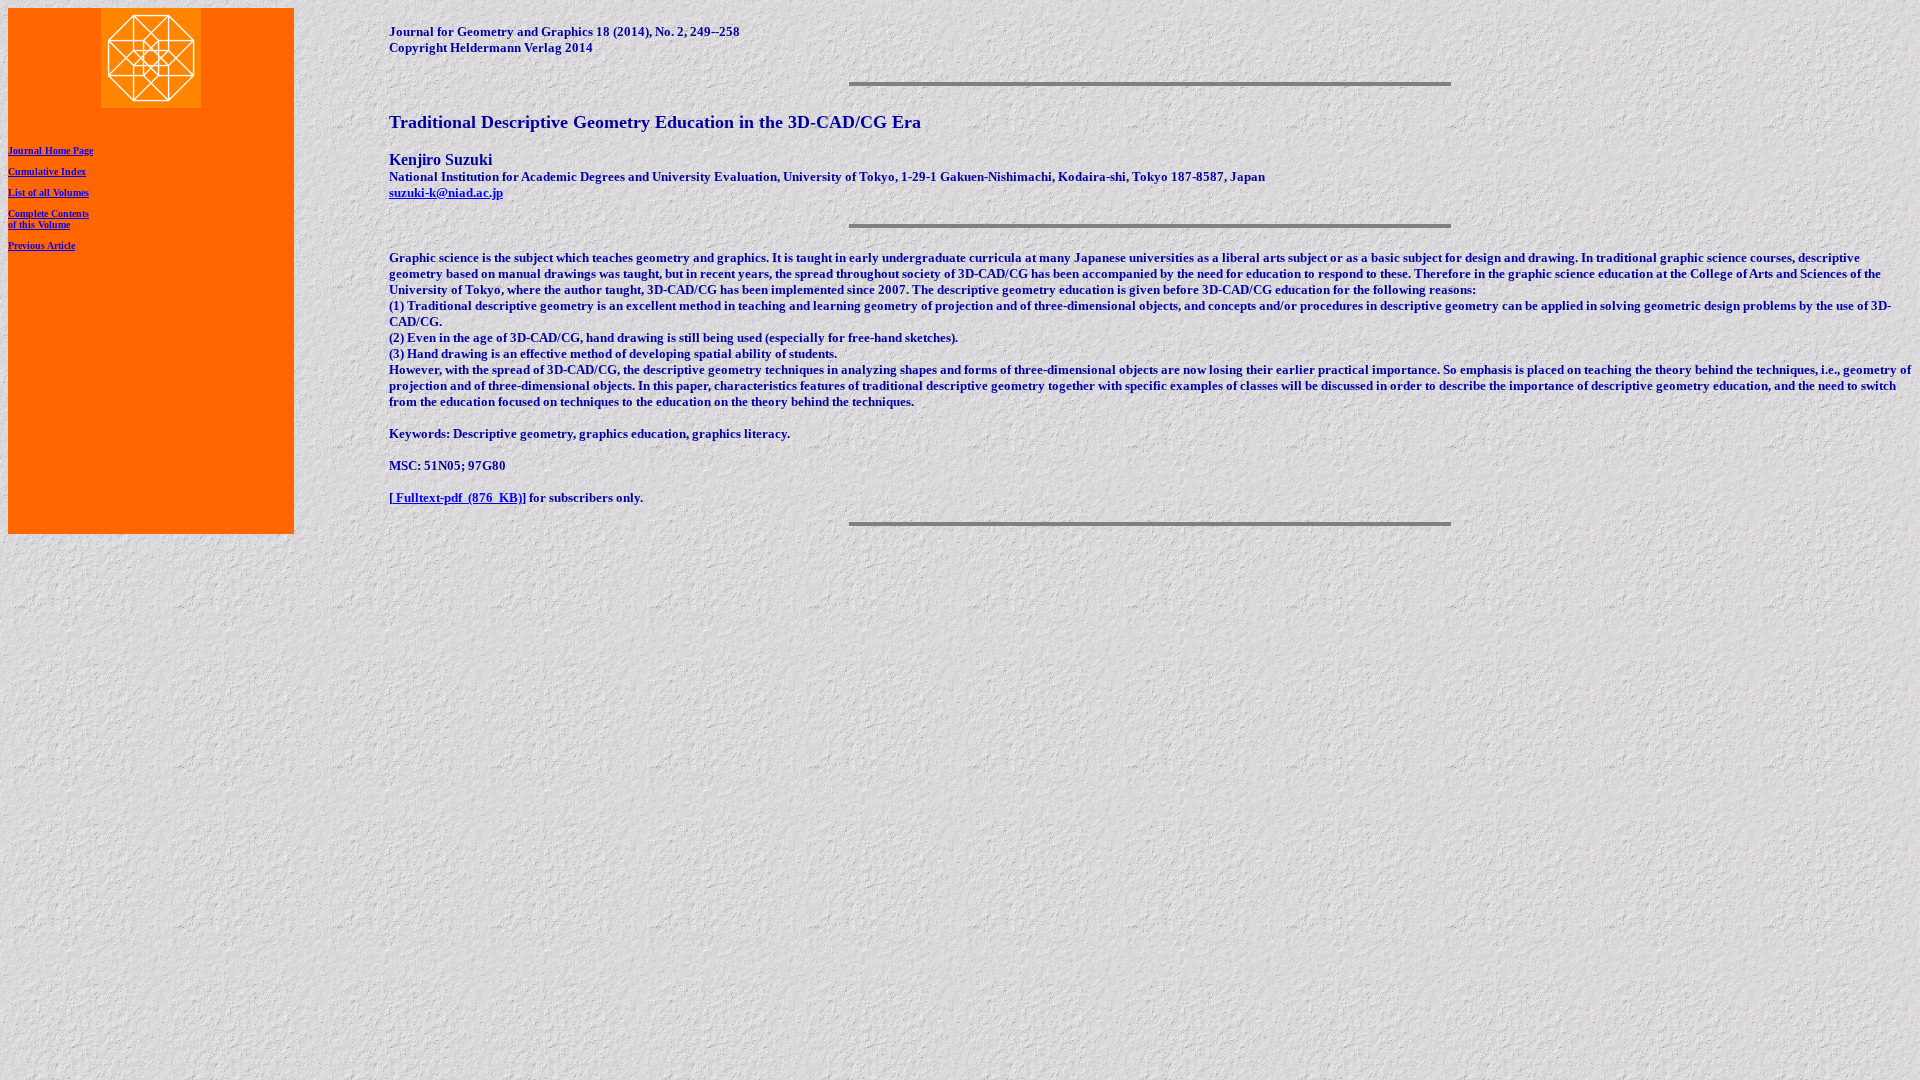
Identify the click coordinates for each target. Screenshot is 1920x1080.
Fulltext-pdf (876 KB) (457, 497)
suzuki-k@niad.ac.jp (446, 192)
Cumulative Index (47, 171)
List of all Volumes (48, 192)
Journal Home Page (50, 150)
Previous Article (41, 245)
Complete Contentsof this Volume (48, 219)
